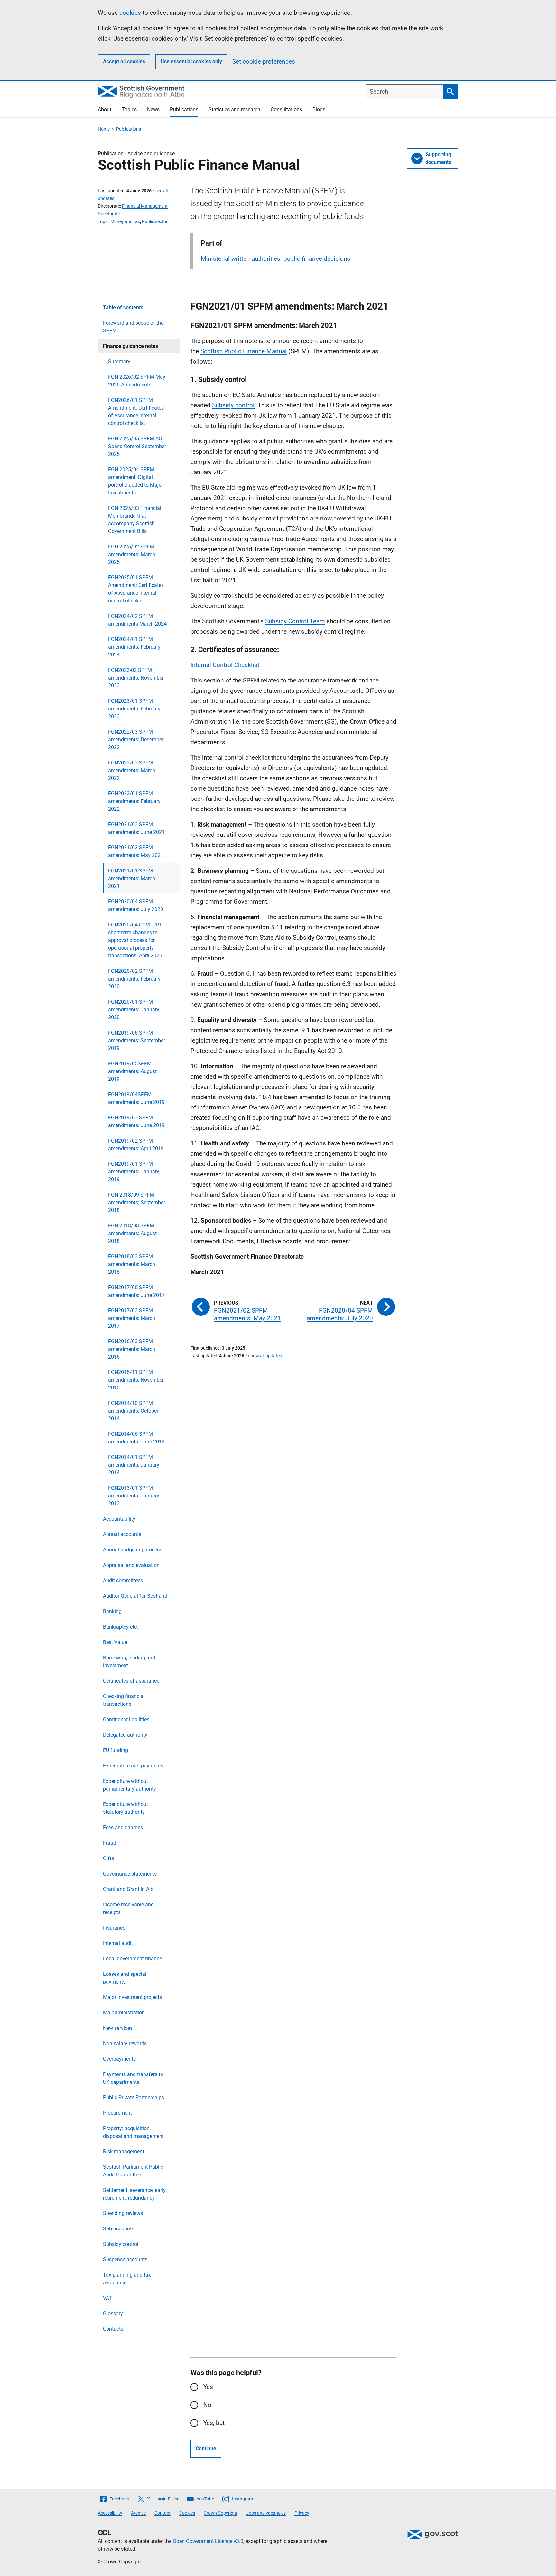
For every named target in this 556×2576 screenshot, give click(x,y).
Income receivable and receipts (128, 1908)
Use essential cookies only (191, 62)
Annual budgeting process (133, 1550)
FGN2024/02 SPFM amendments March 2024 (137, 620)
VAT (107, 2298)
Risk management (124, 2151)
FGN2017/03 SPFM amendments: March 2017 (132, 1318)
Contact (162, 2513)
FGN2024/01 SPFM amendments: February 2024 (134, 647)
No (207, 2405)
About (105, 109)
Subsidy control (121, 2244)
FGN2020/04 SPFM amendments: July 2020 (136, 905)
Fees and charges (123, 1827)
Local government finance (132, 1959)
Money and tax (125, 221)
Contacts (113, 2329)
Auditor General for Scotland (135, 1596)
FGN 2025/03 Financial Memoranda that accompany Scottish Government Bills (135, 520)
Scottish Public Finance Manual (244, 351)
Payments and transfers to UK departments (133, 2078)
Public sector (155, 221)
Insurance (114, 1928)
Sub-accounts (119, 2229)
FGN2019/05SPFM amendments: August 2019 (132, 1071)
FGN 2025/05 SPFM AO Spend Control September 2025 (137, 446)
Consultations (286, 109)
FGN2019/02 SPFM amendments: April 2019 (136, 1145)
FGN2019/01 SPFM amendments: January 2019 (134, 1172)
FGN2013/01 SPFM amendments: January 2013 (134, 1496)
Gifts (108, 1858)
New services (118, 2028)
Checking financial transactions (124, 1700)
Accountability (119, 1519)
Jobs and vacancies (266, 2513)
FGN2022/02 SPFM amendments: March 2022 (132, 770)
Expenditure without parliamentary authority (130, 1785)
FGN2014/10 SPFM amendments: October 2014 (133, 1411)
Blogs (319, 109)
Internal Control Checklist (225, 665)
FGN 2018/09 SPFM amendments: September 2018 (137, 1202)
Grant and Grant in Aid (128, 1889)
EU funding (116, 1750)
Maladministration (124, 2013)
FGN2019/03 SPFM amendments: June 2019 (136, 1121)
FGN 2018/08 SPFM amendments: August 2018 (132, 1233)
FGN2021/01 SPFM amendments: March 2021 (132, 878)
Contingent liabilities (126, 1719)
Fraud (110, 1843)
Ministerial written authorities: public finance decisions (276, 259)
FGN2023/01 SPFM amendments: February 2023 (134, 709)
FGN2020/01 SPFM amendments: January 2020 (134, 1010)
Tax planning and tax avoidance (127, 2279)
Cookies (187, 2513)
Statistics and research (234, 109)
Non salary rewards (125, 2043)
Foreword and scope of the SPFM (133, 327)
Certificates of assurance (131, 1681)
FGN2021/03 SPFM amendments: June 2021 (136, 828)
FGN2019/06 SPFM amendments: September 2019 (137, 1040)
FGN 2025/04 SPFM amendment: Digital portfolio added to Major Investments (136, 481)
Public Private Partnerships (134, 2097)
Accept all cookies (124, 62)
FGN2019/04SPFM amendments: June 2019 (136, 1098)
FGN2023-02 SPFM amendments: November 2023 (136, 678)
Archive (138, 2513)
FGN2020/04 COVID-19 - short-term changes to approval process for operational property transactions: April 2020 (136, 940)
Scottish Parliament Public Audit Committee (133, 2171)
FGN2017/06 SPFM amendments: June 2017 (136, 1291)
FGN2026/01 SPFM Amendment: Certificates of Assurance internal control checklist (136, 412)
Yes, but (214, 2423)
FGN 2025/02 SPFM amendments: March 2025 (132, 554)
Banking (112, 1611)
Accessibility (110, 2513)
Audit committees (123, 1581)
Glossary (113, 2314)
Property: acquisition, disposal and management (133, 2132)
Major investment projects (132, 1997)
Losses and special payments (125, 1978)
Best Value (115, 1642)
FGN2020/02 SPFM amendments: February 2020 (134, 979)
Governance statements (130, 1874)
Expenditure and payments (133, 1766)
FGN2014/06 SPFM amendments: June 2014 (136, 1438)
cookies (130, 13)
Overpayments (119, 2059)
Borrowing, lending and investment (129, 1662)
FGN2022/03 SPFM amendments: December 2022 (136, 740)
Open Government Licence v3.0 (208, 2541)
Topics (129, 109)
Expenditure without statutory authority (125, 1808)
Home (104, 129)
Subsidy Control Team (295, 621)
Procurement (117, 2113)
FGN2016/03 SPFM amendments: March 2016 (132, 1349)
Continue (206, 2449)
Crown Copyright (221, 2513)
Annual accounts (122, 1534)
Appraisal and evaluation (131, 1565)
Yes (208, 2387)
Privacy (302, 2513)
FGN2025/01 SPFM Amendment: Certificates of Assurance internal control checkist (136, 589)
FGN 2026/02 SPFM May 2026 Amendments (137, 381)
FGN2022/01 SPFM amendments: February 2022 (134, 801)
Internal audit (118, 1943)
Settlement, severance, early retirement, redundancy (134, 2194)
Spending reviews (123, 2213)
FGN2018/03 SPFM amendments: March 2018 (132, 1264)
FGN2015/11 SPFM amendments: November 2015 (136, 1380)
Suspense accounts (125, 2260)
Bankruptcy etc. (120, 1627)
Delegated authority (125, 1735)
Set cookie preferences (264, 62)
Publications (184, 109)
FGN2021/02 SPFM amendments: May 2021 (136, 851)
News (153, 109)
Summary (119, 362)
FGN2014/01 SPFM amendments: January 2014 (134, 1465)
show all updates (265, 1356)
